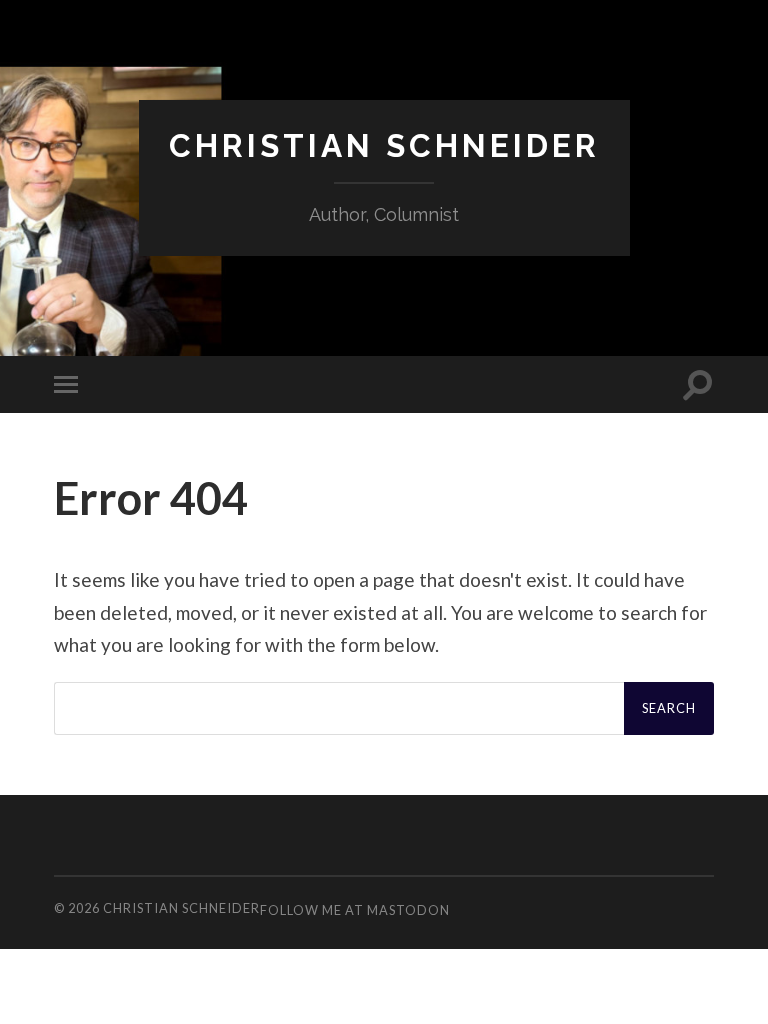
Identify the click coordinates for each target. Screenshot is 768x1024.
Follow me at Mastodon (355, 910)
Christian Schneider (384, 145)
